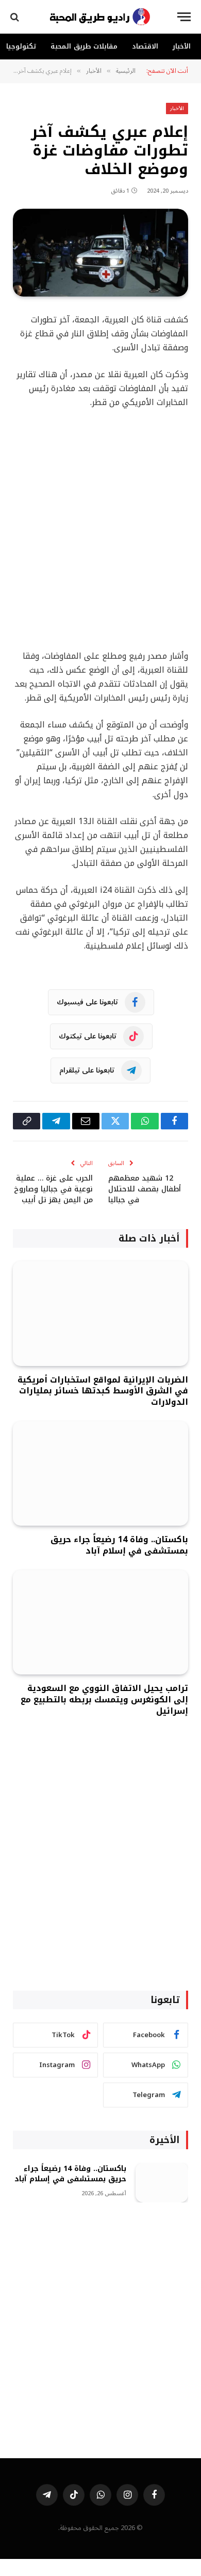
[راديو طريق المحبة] (100, 17)
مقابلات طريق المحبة (84, 46)
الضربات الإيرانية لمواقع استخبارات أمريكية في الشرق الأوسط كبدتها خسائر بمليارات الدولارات (103, 1391)
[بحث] (16, 17)
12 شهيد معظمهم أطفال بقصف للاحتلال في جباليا (145, 1189)
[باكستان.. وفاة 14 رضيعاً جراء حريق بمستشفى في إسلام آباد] (100, 1473)
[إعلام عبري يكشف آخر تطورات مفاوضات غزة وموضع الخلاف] (100, 253)
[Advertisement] (100, 530)
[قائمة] (184, 17)
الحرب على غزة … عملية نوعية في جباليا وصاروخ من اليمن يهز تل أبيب (53, 1189)
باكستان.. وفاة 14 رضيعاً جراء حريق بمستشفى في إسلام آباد (119, 1545)
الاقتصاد (145, 46)
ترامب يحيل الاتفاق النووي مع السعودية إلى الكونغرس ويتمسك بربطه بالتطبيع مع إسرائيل (104, 1700)
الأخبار (182, 46)
